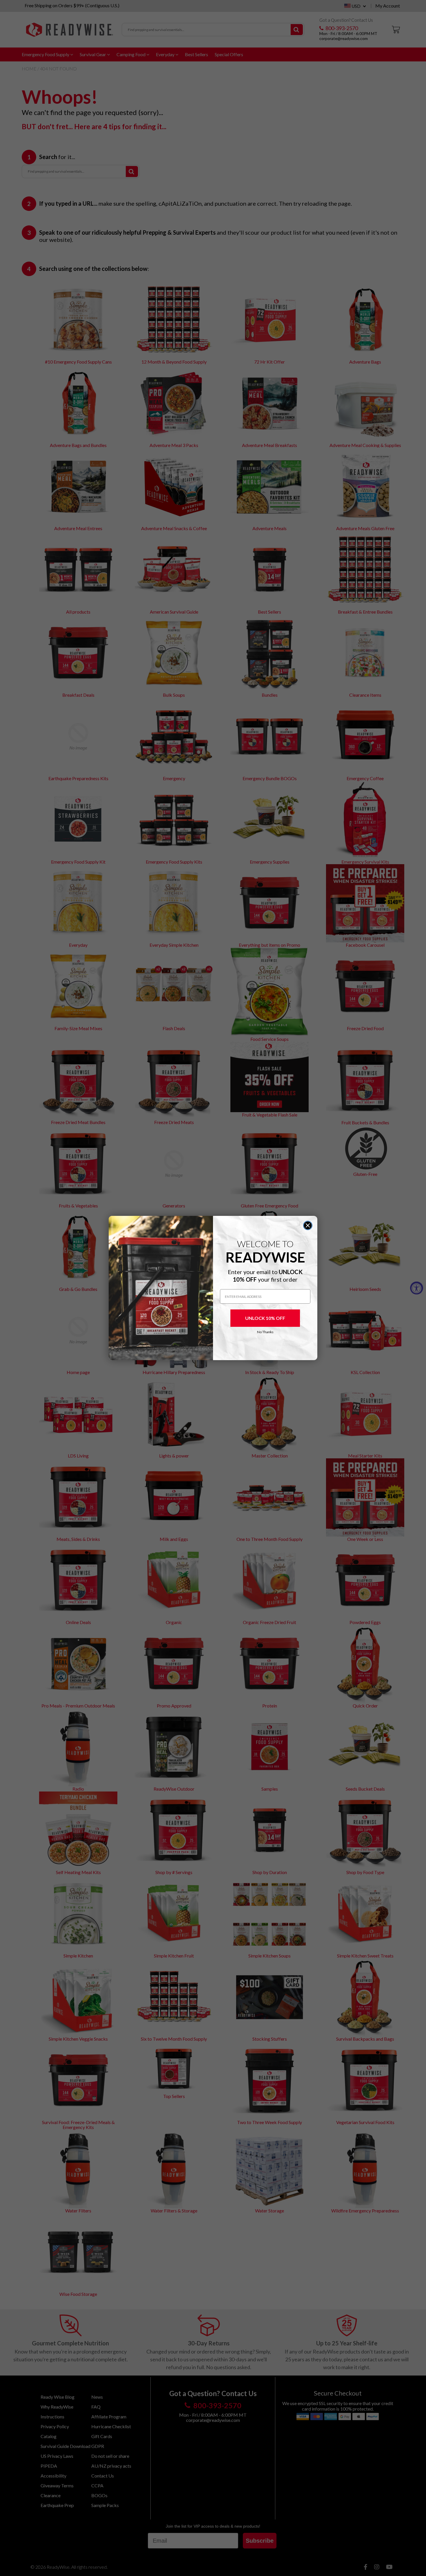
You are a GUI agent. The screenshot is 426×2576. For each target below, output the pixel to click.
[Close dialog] (308, 1225)
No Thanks (265, 1332)
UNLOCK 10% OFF (265, 1318)
